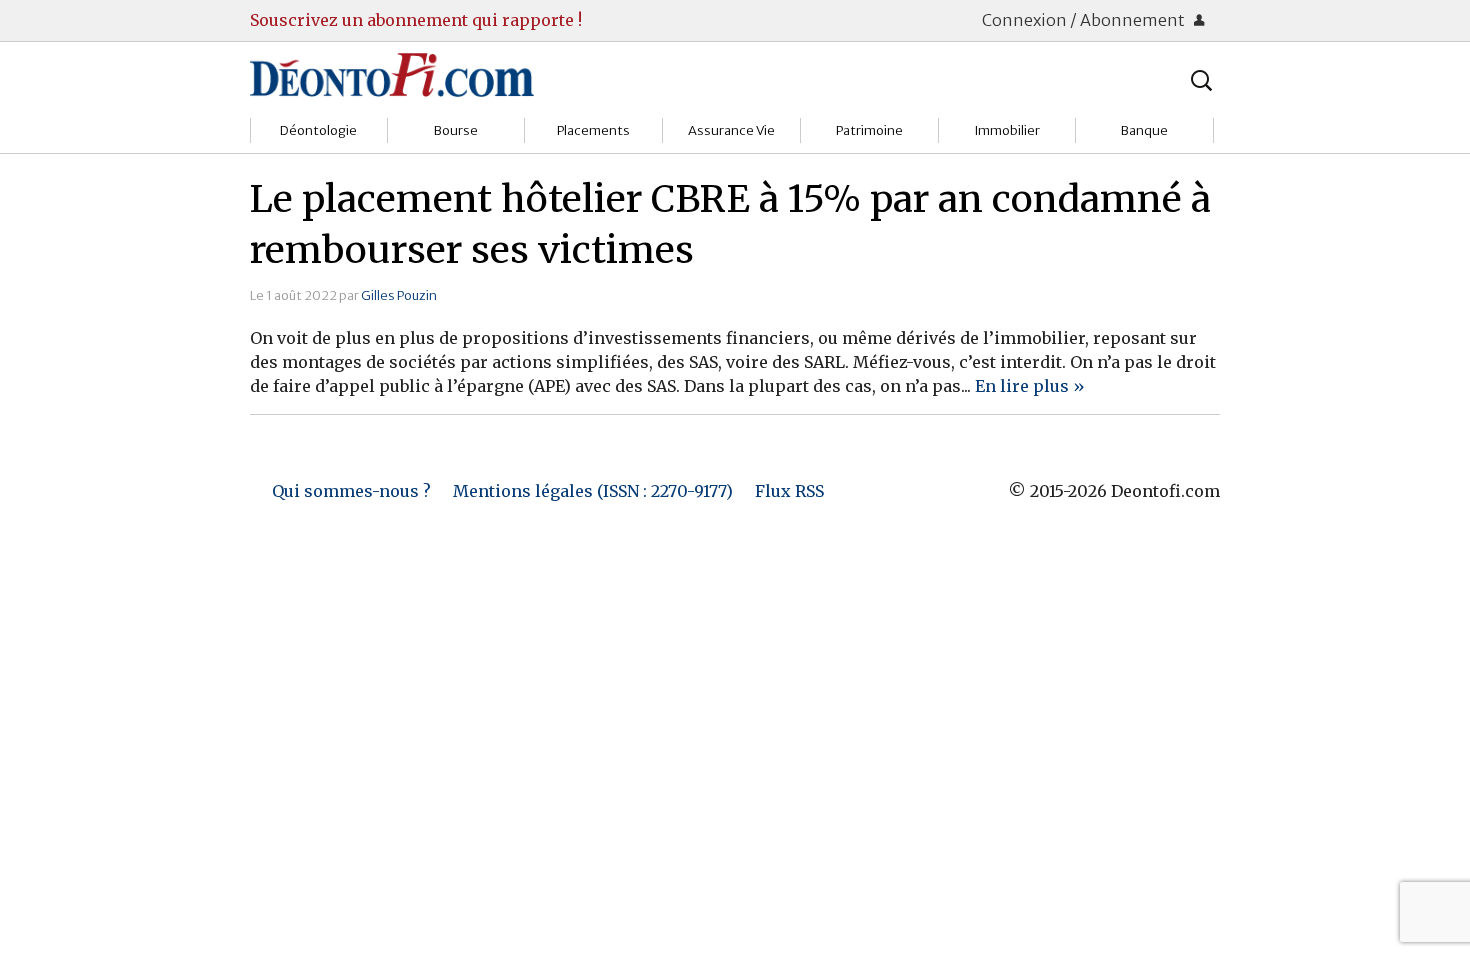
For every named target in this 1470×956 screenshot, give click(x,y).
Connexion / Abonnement (1085, 20)
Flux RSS (789, 491)
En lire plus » (1030, 386)
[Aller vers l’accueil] (392, 74)
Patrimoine (869, 130)
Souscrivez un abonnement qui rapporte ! (416, 20)
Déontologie (318, 130)
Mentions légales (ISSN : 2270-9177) (593, 491)
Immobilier (1007, 130)
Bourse (456, 130)
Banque (1144, 130)
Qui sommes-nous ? (351, 491)
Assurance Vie (731, 130)
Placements (593, 130)
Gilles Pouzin (399, 295)
